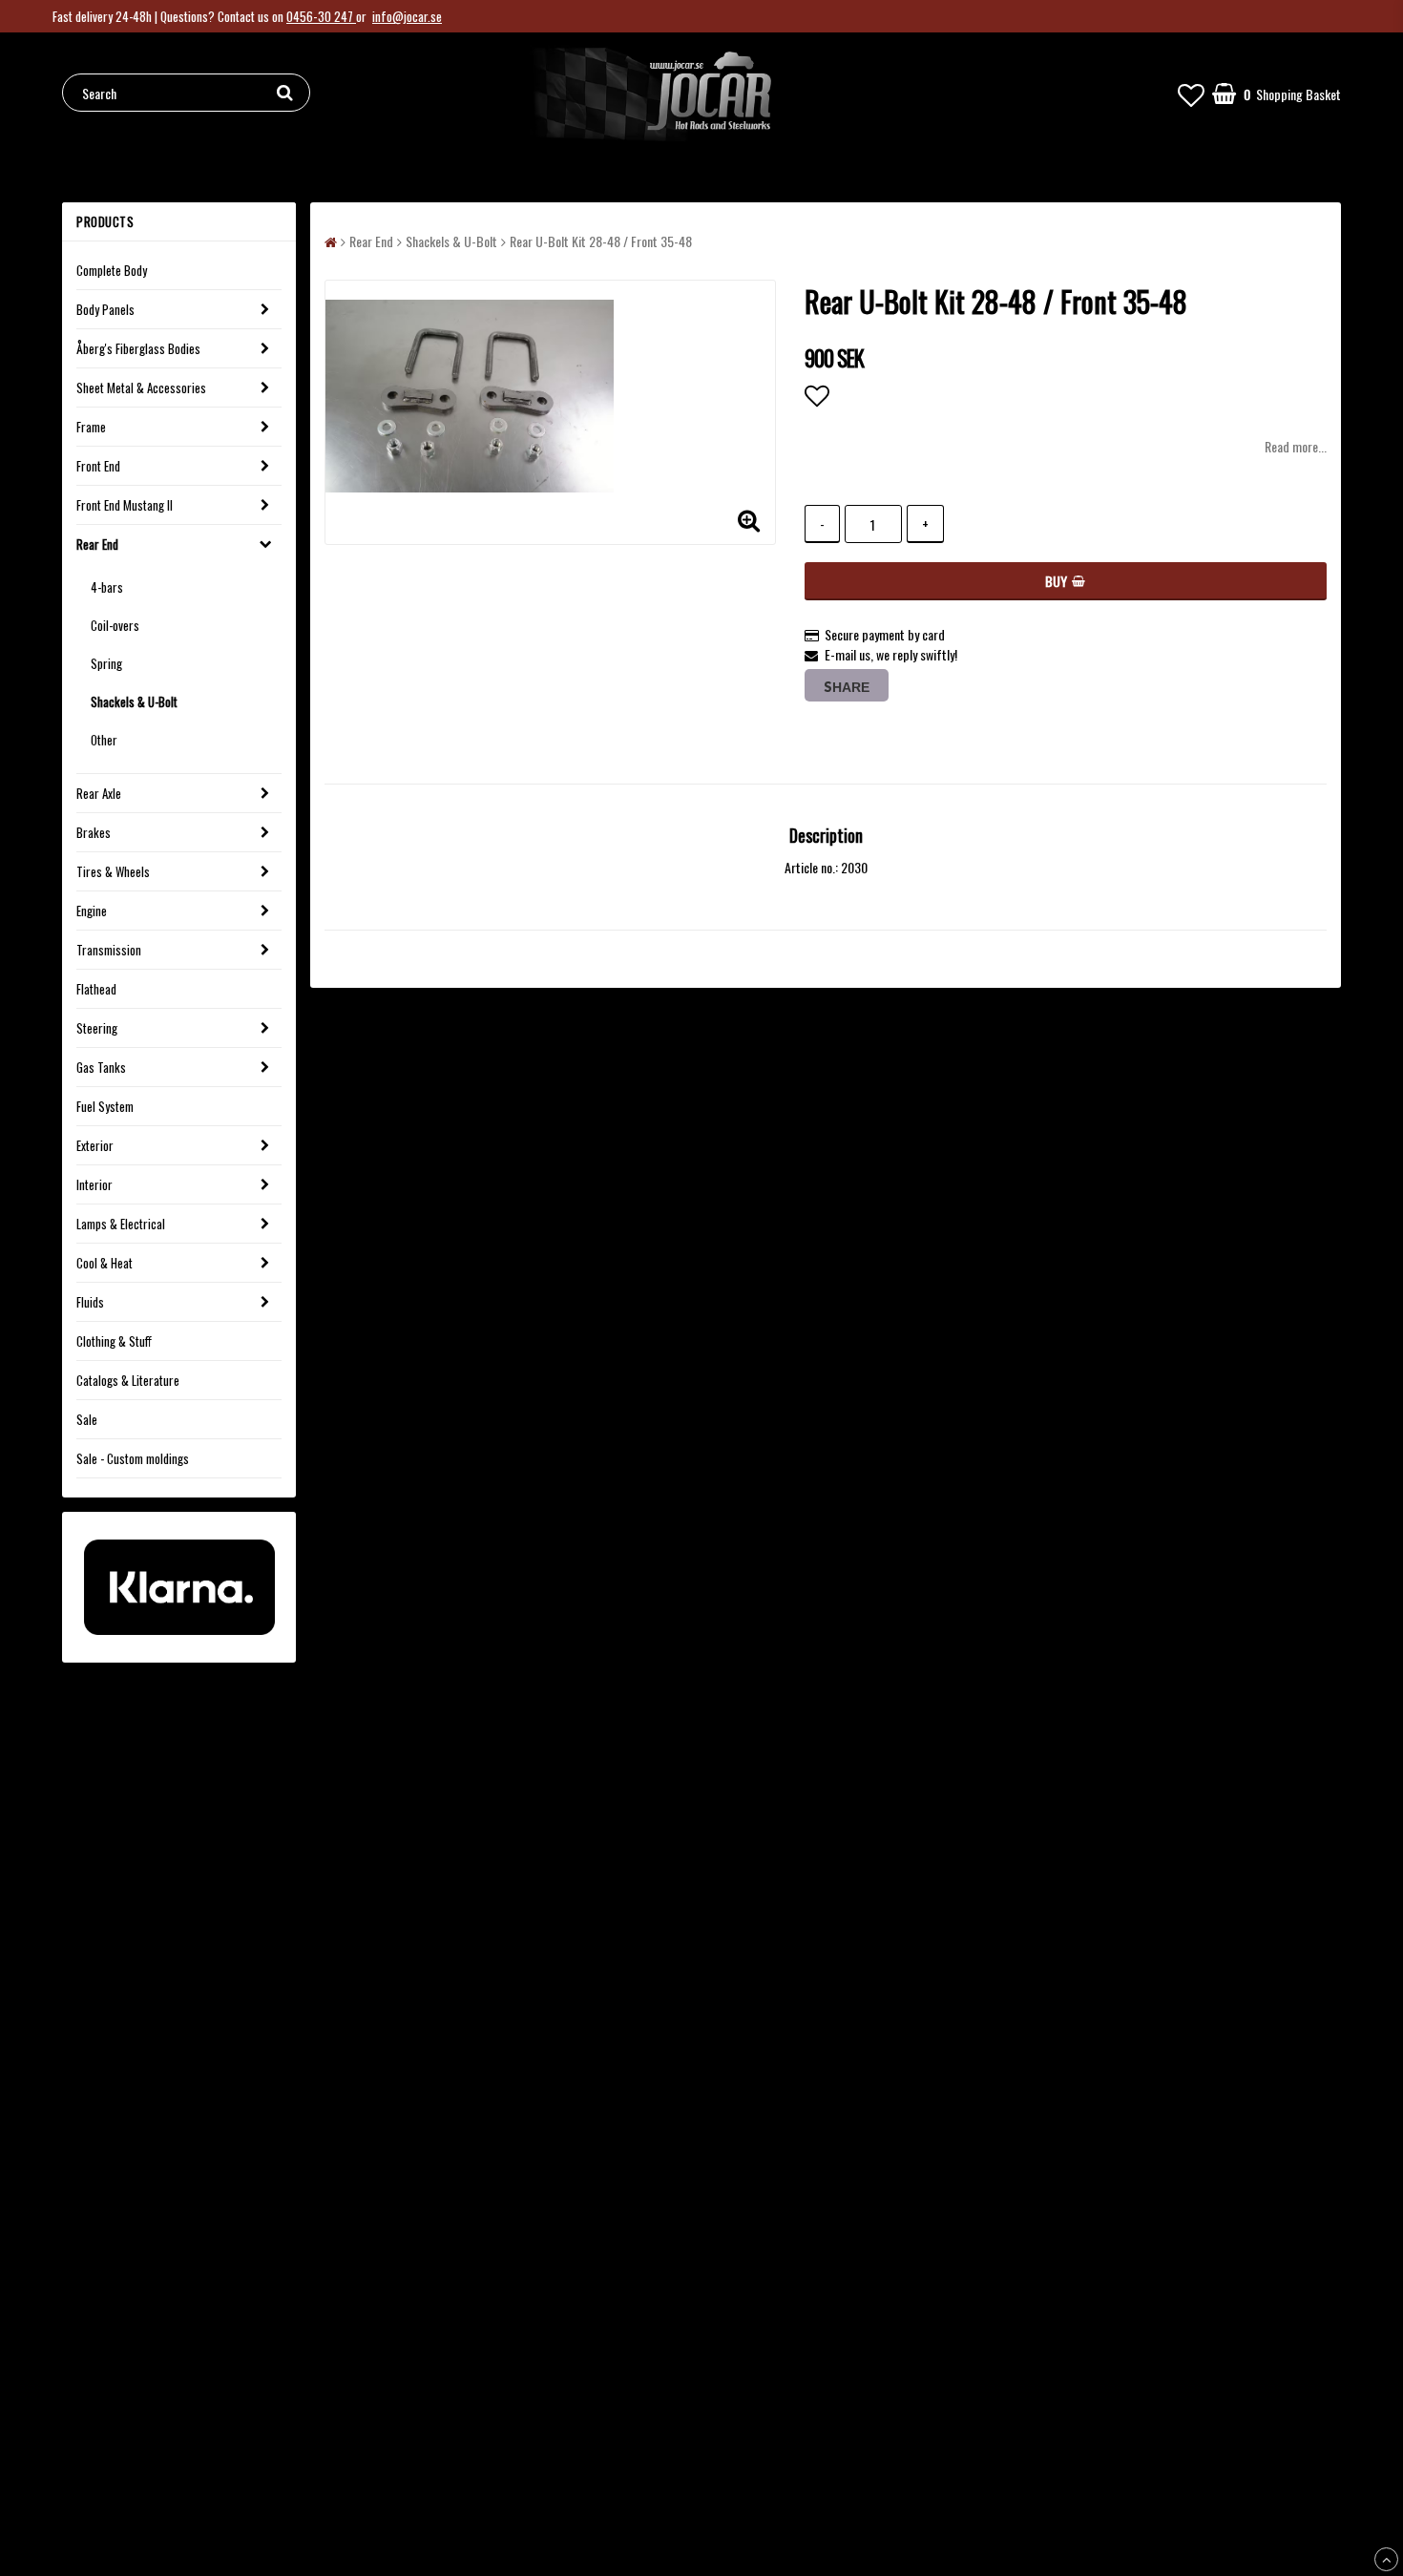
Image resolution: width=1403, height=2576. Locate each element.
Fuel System (105, 1106)
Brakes (94, 832)
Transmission (109, 950)
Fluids (90, 1302)
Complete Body (112, 270)
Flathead (96, 989)
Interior (94, 1184)
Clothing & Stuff (114, 1341)
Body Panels (105, 309)
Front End (98, 466)
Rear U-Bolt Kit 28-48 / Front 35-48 (601, 241)
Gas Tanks (101, 1067)
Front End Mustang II (125, 505)
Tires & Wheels (113, 871)
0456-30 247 (321, 16)
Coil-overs (115, 625)
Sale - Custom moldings (133, 1458)
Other (104, 740)
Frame (91, 427)
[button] (1191, 93)
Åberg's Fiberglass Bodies (138, 348)
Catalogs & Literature (128, 1380)
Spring (106, 663)
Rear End (97, 544)
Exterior (95, 1145)
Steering (97, 1028)
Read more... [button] (1296, 446)
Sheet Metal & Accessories (141, 387)
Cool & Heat (105, 1263)
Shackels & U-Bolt (134, 702)
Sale (87, 1419)
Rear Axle (99, 793)
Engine (92, 911)
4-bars (107, 587)
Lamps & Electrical (121, 1224)
